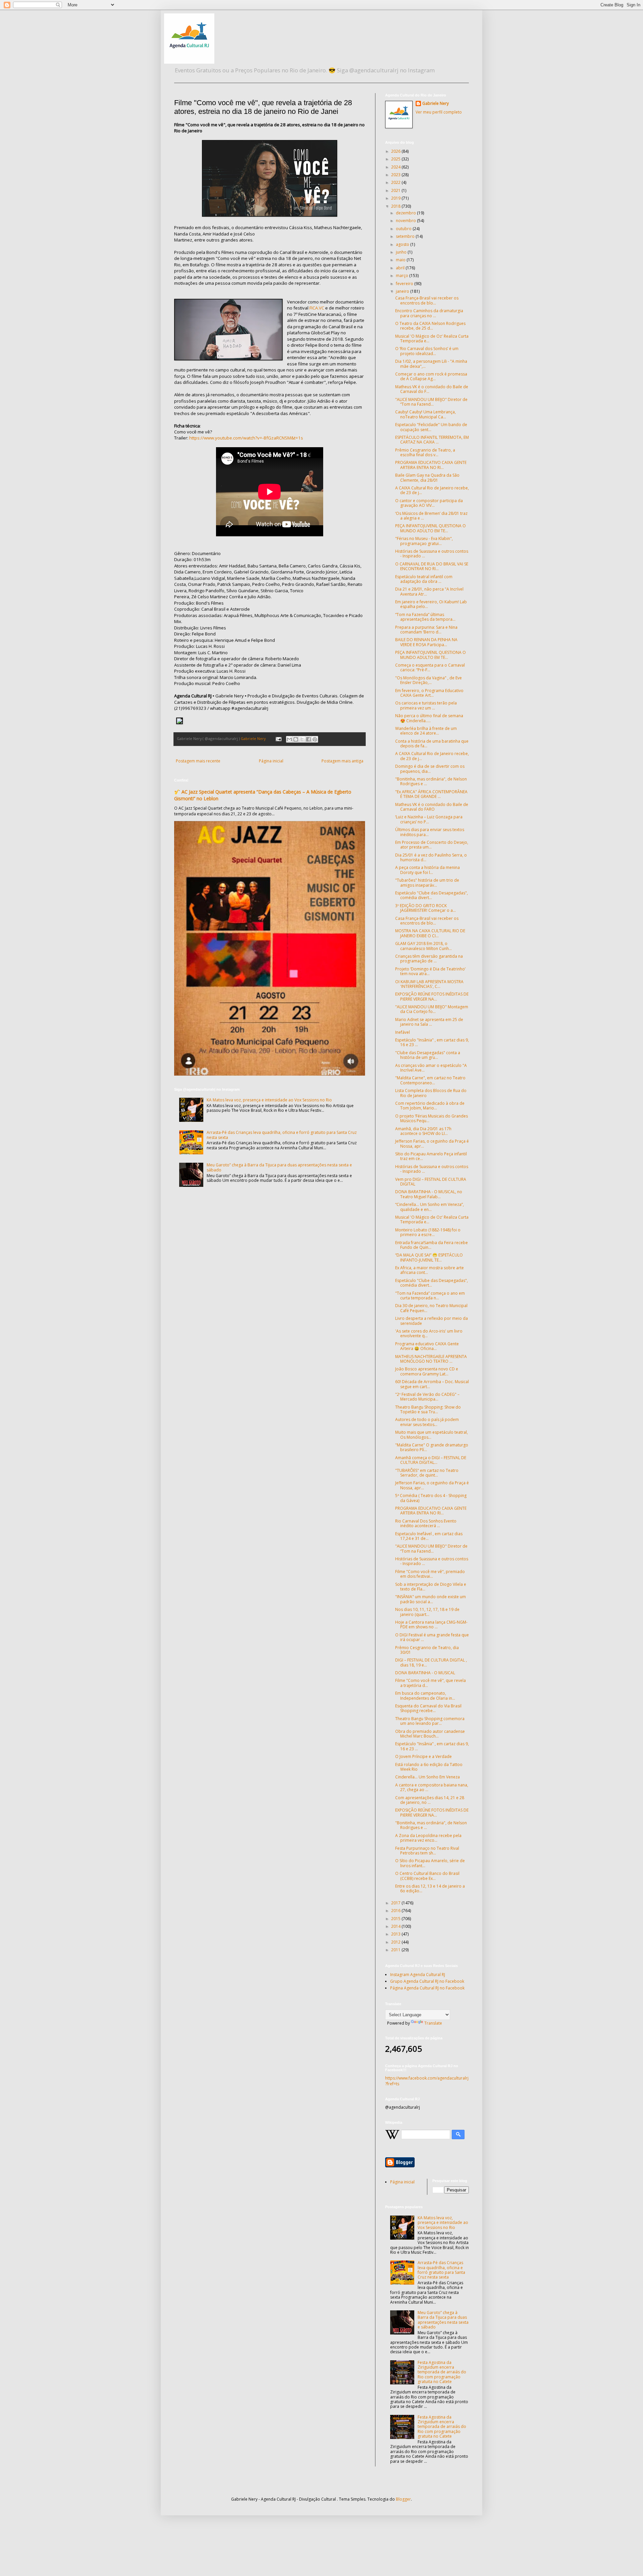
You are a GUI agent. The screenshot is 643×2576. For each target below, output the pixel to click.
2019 (396, 198)
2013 (396, 1934)
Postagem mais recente (198, 761)
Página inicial (271, 761)
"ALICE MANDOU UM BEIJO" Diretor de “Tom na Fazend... (431, 402)
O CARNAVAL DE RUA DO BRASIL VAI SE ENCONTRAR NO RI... (432, 566)
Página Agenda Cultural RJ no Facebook (427, 1988)
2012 (396, 1942)
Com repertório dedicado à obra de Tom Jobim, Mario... (430, 1106)
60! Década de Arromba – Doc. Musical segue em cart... (432, 1384)
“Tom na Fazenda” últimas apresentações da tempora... (425, 617)
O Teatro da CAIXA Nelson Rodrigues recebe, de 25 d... (430, 326)
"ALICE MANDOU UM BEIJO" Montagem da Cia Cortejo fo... (432, 1009)
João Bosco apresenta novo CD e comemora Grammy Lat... (427, 1371)
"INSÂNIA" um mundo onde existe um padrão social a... (431, 1599)
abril (401, 268)
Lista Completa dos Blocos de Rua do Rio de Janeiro (431, 1093)
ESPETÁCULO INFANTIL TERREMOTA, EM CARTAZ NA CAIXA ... (432, 440)
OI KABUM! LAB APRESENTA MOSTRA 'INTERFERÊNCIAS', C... (429, 984)
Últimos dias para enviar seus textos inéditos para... (430, 832)
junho (402, 252)
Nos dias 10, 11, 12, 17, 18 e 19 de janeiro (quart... (427, 1612)
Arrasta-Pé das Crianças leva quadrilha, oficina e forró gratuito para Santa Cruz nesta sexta (282, 1135)
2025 (396, 159)
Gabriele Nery (436, 104)
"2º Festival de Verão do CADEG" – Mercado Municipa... (427, 1397)
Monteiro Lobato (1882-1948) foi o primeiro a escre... (428, 1232)
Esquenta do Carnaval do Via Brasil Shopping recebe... (428, 1708)
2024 (396, 167)
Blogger (403, 2499)
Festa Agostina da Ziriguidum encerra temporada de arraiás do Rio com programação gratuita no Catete (442, 2372)
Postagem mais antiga (342, 761)
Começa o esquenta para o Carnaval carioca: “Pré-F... (430, 667)
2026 (396, 151)
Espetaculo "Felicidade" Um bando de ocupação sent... (431, 427)
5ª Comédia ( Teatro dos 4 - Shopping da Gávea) (431, 1498)
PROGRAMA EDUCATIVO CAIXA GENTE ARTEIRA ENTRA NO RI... (431, 465)
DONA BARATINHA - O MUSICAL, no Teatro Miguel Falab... (429, 1194)
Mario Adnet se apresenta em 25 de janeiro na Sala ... (429, 1022)
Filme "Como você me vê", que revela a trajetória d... (431, 1683)
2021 (396, 190)
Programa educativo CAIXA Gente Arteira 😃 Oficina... (427, 1346)
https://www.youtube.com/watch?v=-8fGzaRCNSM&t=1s (246, 438)
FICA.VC (317, 308)
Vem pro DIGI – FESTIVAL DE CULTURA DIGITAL (431, 1182)
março (403, 276)
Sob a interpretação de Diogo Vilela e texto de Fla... (431, 1587)
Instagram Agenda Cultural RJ (418, 1975)
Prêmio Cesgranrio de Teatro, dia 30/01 (427, 1650)
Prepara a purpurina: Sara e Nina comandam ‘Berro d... (426, 630)
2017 (396, 1903)
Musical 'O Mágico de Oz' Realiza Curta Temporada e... (432, 338)
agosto (403, 244)
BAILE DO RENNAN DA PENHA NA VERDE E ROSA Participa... (426, 642)
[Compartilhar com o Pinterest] (315, 739)
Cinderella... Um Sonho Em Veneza (427, 1777)
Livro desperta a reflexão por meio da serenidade (432, 1321)
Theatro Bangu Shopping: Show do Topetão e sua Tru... (428, 1409)
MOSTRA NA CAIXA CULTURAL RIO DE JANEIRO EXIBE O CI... (430, 933)
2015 (396, 1919)
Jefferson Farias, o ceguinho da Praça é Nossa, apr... (432, 1143)
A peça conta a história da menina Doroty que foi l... (427, 870)
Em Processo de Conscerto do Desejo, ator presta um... (432, 845)
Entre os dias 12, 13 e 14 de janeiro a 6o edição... (430, 1888)
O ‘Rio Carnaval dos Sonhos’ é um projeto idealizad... (427, 351)
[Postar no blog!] (296, 739)
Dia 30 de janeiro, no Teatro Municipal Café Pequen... (431, 1308)
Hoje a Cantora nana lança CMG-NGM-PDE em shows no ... (431, 1624)
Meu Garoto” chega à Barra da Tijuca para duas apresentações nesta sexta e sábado (279, 1167)
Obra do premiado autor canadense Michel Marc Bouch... (430, 1734)
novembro (406, 221)
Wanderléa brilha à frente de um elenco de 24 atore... (426, 731)
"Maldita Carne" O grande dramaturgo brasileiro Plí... (432, 1447)
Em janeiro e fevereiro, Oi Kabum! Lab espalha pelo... (431, 604)
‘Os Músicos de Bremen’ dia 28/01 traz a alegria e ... (431, 516)
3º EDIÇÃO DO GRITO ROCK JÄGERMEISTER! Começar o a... (425, 908)
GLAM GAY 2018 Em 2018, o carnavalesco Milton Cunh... (423, 946)
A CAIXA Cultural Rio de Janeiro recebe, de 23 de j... (432, 490)
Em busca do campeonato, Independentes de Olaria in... (425, 1696)
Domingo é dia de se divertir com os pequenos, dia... (430, 769)
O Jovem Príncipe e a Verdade (423, 1756)
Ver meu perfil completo (439, 112)
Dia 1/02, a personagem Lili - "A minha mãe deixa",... (431, 364)
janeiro (403, 291)
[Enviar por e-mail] (289, 739)
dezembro (406, 213)
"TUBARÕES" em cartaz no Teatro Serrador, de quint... (427, 1473)
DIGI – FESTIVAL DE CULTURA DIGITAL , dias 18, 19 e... (431, 1662)
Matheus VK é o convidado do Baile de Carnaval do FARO (432, 807)
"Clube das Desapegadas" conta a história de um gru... (428, 1055)
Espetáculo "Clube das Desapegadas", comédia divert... (432, 895)
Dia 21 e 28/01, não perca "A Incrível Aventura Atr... (429, 591)
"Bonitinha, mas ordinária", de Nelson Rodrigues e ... (431, 781)
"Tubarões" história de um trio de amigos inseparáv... (427, 883)
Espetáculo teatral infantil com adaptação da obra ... (424, 579)
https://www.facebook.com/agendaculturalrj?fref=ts (427, 2081)
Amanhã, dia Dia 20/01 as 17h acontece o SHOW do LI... (423, 1131)
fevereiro (405, 284)
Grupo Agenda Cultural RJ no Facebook (427, 1981)
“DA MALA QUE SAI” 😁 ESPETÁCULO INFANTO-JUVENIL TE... (429, 1257)
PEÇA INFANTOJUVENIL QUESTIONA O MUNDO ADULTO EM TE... (431, 528)
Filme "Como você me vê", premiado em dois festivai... (430, 1574)
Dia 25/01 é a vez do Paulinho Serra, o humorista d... (431, 857)
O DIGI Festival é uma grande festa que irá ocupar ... (432, 1637)
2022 (396, 182)
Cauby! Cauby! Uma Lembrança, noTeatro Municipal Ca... (425, 414)
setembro (406, 236)
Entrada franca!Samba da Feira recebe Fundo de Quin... (432, 1245)
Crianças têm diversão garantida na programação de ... (429, 959)
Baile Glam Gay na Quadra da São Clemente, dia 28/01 (427, 478)
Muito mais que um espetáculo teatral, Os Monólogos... (432, 1435)
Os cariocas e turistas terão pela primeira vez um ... (426, 705)
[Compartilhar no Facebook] (308, 739)
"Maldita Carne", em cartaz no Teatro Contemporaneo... (430, 1080)
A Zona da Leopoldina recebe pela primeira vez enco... (428, 1838)
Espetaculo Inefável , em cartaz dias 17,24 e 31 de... (429, 1536)
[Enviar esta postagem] (278, 738)
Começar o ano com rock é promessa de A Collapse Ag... (431, 376)
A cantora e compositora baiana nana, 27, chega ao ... (432, 1787)
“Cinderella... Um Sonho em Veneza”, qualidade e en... (430, 1207)
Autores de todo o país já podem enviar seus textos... (427, 1422)
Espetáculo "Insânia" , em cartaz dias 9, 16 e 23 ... (432, 1042)
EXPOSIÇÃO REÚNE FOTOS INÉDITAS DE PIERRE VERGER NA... (432, 996)
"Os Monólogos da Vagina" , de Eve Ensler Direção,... (428, 680)
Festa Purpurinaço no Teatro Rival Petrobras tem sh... (427, 1851)
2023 (396, 175)
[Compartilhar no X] (302, 739)
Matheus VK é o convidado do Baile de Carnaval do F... (432, 389)
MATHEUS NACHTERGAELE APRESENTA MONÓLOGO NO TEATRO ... (431, 1359)
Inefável (403, 1032)
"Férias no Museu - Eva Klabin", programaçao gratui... (424, 541)
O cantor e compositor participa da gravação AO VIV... (429, 503)
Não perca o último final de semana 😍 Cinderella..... (429, 718)
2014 (396, 1926)
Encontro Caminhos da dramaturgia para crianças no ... (429, 313)
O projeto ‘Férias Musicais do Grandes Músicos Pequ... (432, 1118)
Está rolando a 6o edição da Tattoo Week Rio (429, 1767)
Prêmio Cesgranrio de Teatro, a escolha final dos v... (425, 452)
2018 (396, 206)
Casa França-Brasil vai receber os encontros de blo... (427, 300)
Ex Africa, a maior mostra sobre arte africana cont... (430, 1270)
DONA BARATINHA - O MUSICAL (425, 1673)
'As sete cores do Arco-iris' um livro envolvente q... (429, 1333)
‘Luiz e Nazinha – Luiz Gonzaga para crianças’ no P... (429, 819)
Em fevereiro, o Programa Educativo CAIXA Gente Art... (429, 693)
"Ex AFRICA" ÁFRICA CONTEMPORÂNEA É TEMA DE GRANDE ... (431, 794)
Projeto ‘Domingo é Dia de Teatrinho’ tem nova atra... (430, 971)
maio (401, 260)
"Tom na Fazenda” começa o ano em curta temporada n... (430, 1296)
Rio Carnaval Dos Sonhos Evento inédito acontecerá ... (426, 1523)
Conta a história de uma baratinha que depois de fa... (432, 743)
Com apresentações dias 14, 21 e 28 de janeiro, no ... (430, 1800)
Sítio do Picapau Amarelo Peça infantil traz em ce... (431, 1156)
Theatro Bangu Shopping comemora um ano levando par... (430, 1721)
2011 (396, 1950)
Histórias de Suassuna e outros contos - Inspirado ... (432, 554)
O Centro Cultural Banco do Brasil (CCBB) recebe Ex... (427, 1876)
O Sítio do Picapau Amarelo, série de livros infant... (430, 1863)
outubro (404, 229)
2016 (396, 1911)
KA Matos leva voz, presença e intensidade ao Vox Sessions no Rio (269, 1100)
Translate (433, 2023)
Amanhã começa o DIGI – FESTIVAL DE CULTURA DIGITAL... (431, 1460)
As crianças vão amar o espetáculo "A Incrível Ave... (431, 1068)
